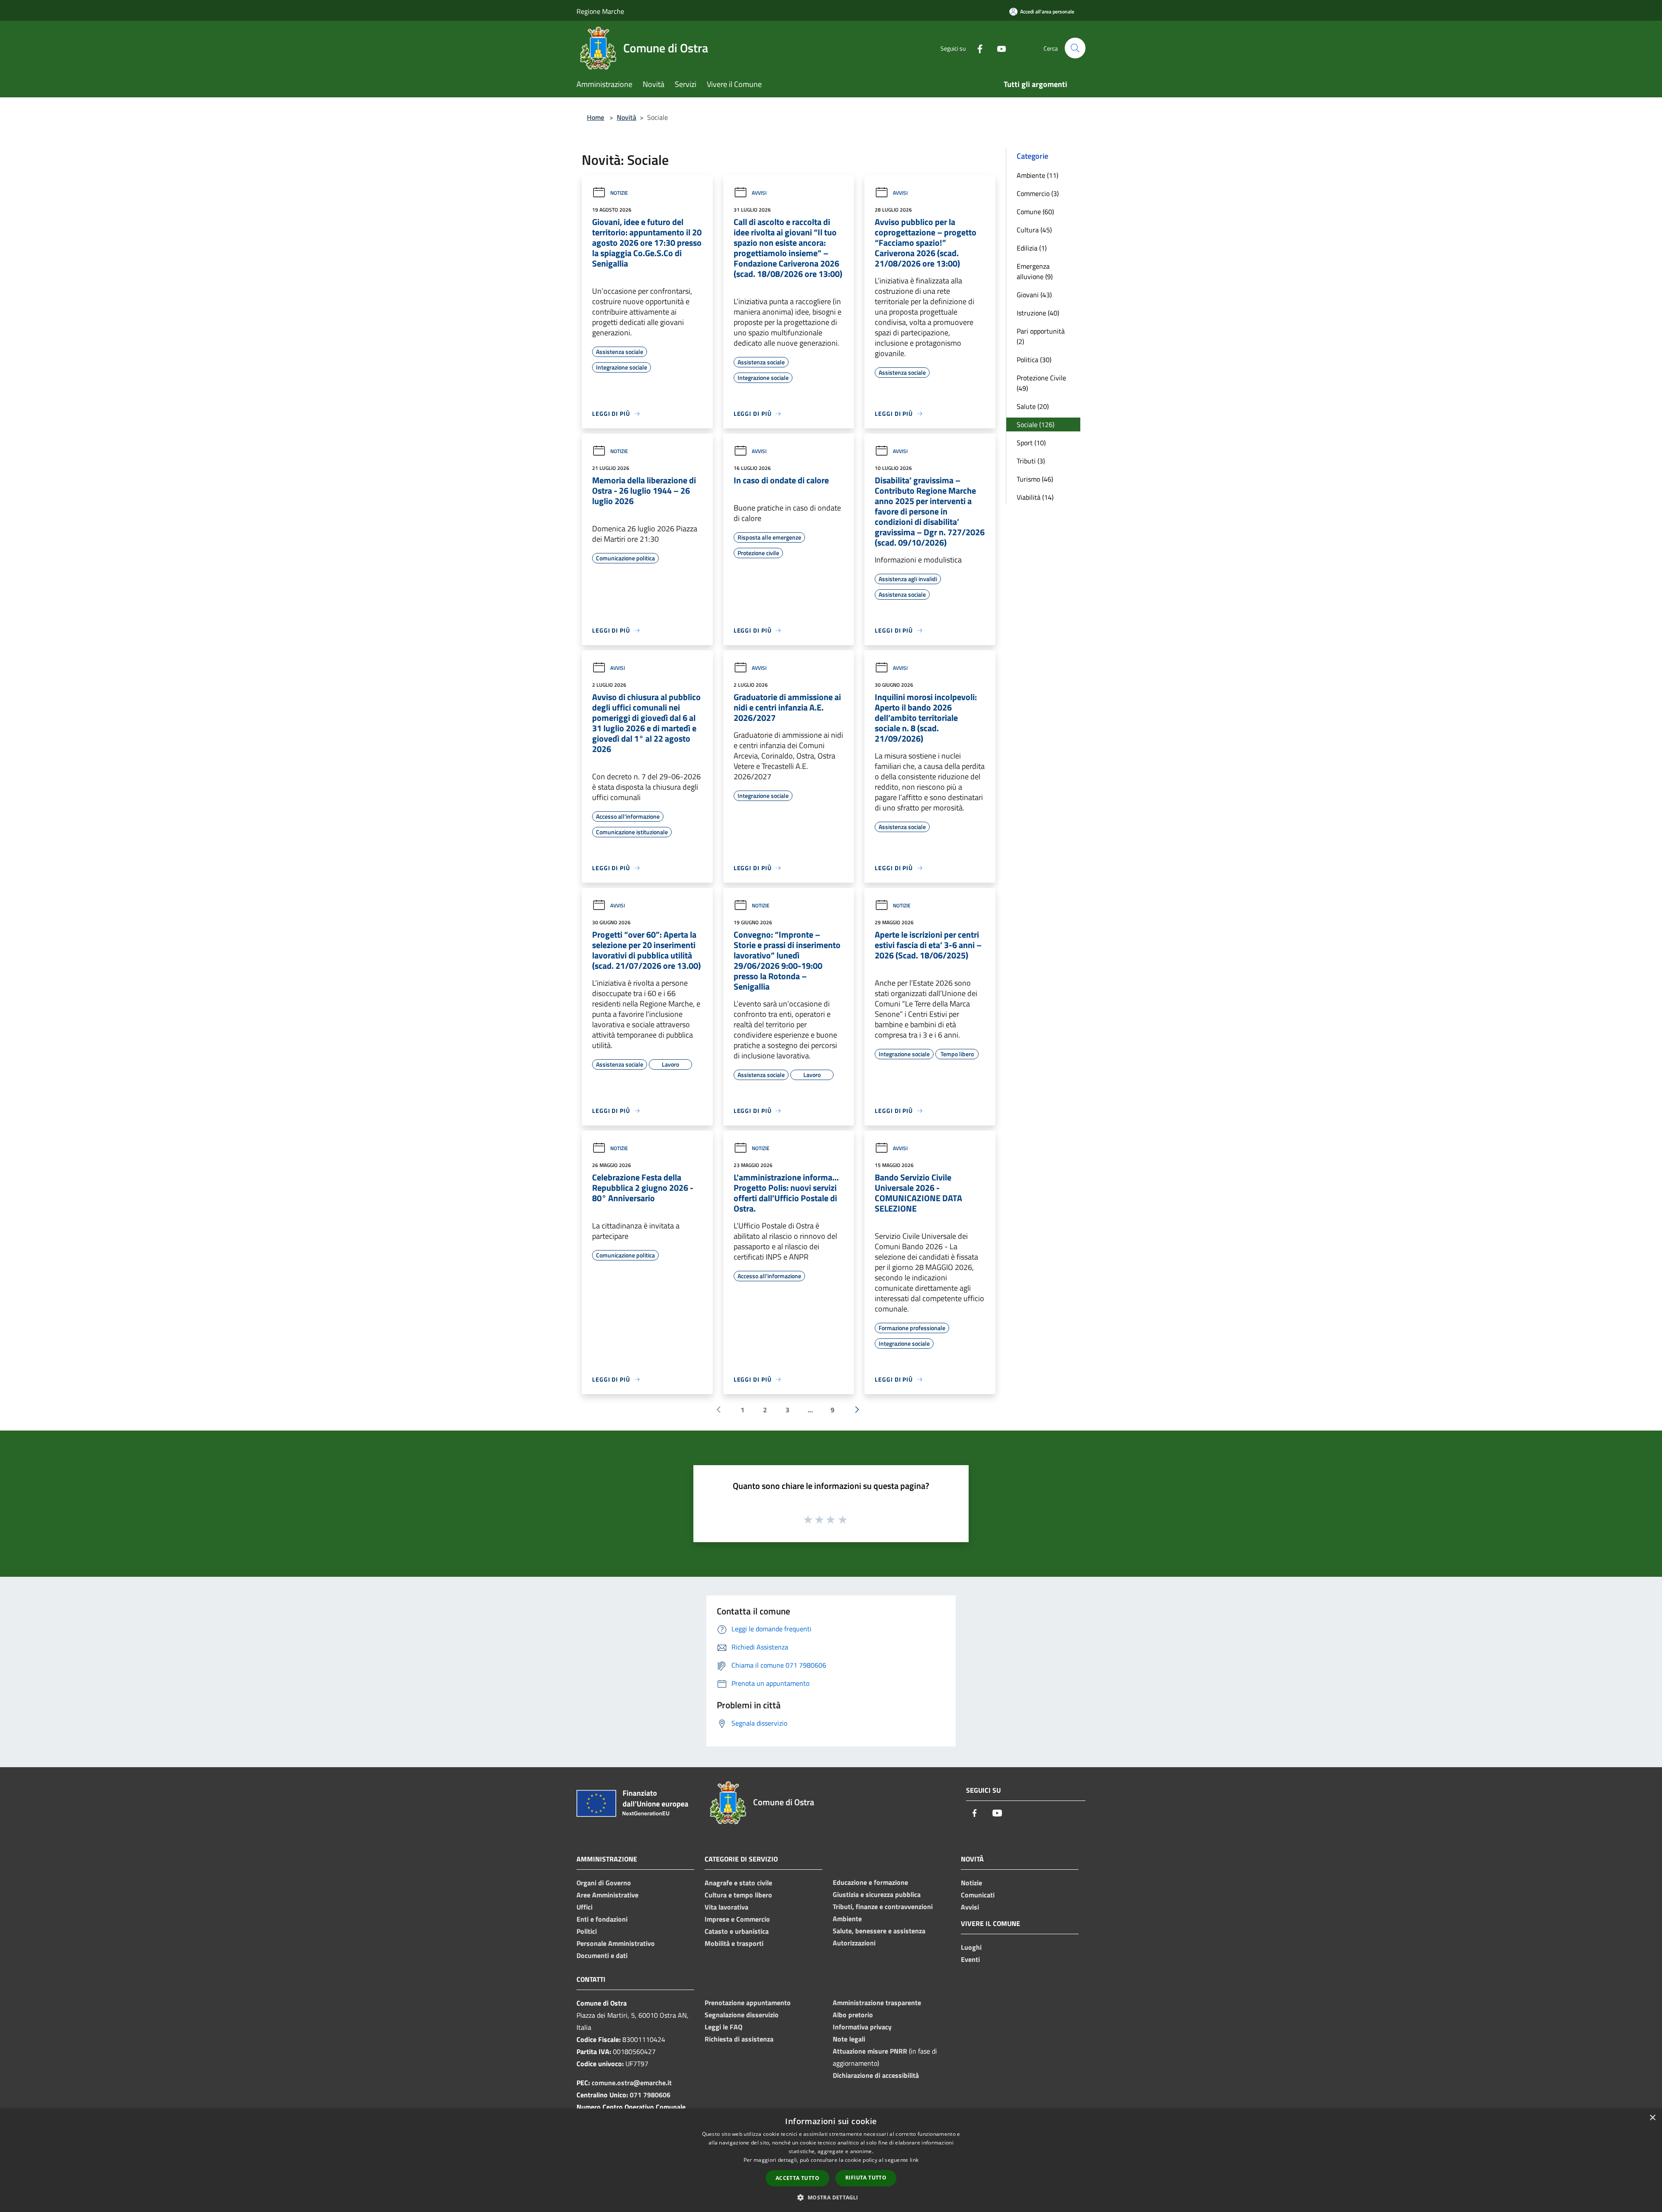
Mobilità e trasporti (734, 1943)
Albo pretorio (853, 2015)
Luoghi (971, 1947)
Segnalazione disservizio (742, 2015)
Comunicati (978, 1895)
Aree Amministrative (607, 1895)
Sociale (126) (1036, 424)
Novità (626, 117)
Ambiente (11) (1037, 175)
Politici (587, 1931)
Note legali (849, 2039)
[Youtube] (998, 48)
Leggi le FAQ (723, 2027)
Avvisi (759, 193)
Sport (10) (1031, 443)
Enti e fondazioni (602, 1919)
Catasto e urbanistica (737, 1931)
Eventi (970, 1959)
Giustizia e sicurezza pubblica (877, 1894)
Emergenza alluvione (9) (1035, 271)
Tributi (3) (1031, 461)
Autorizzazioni (854, 1943)
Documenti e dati (602, 1955)
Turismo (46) (1035, 479)
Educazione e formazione (870, 1882)
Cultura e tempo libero (738, 1895)
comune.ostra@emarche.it (632, 2083)
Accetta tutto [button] (797, 2178)
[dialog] (831, 2160)
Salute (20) (1033, 406)
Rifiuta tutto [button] (866, 2178)
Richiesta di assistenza (739, 2039)
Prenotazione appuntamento (748, 2003)
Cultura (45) (1034, 230)
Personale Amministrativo (616, 1943)
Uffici (585, 1907)
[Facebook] (976, 48)
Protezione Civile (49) (1041, 383)
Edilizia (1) (1032, 248)
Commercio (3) (1038, 193)
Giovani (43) (1034, 295)
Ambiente (847, 1919)
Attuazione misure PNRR (870, 2051)
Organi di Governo (604, 1883)
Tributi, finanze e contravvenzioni (883, 1907)
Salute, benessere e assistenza (879, 1931)
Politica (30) (1034, 360)
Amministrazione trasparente (877, 2003)
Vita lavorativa (726, 1907)
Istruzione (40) (1038, 313)
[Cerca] (1075, 48)
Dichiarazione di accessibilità (876, 2075)
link (914, 2160)
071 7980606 (650, 2095)
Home (596, 117)
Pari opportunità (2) (1041, 336)
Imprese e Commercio (737, 1919)
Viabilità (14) (1035, 497)
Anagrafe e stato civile (738, 1883)
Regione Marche (600, 11)
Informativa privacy (862, 2027)
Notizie (619, 193)
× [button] (1652, 2118)
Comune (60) (1035, 212)
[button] (831, 2197)
